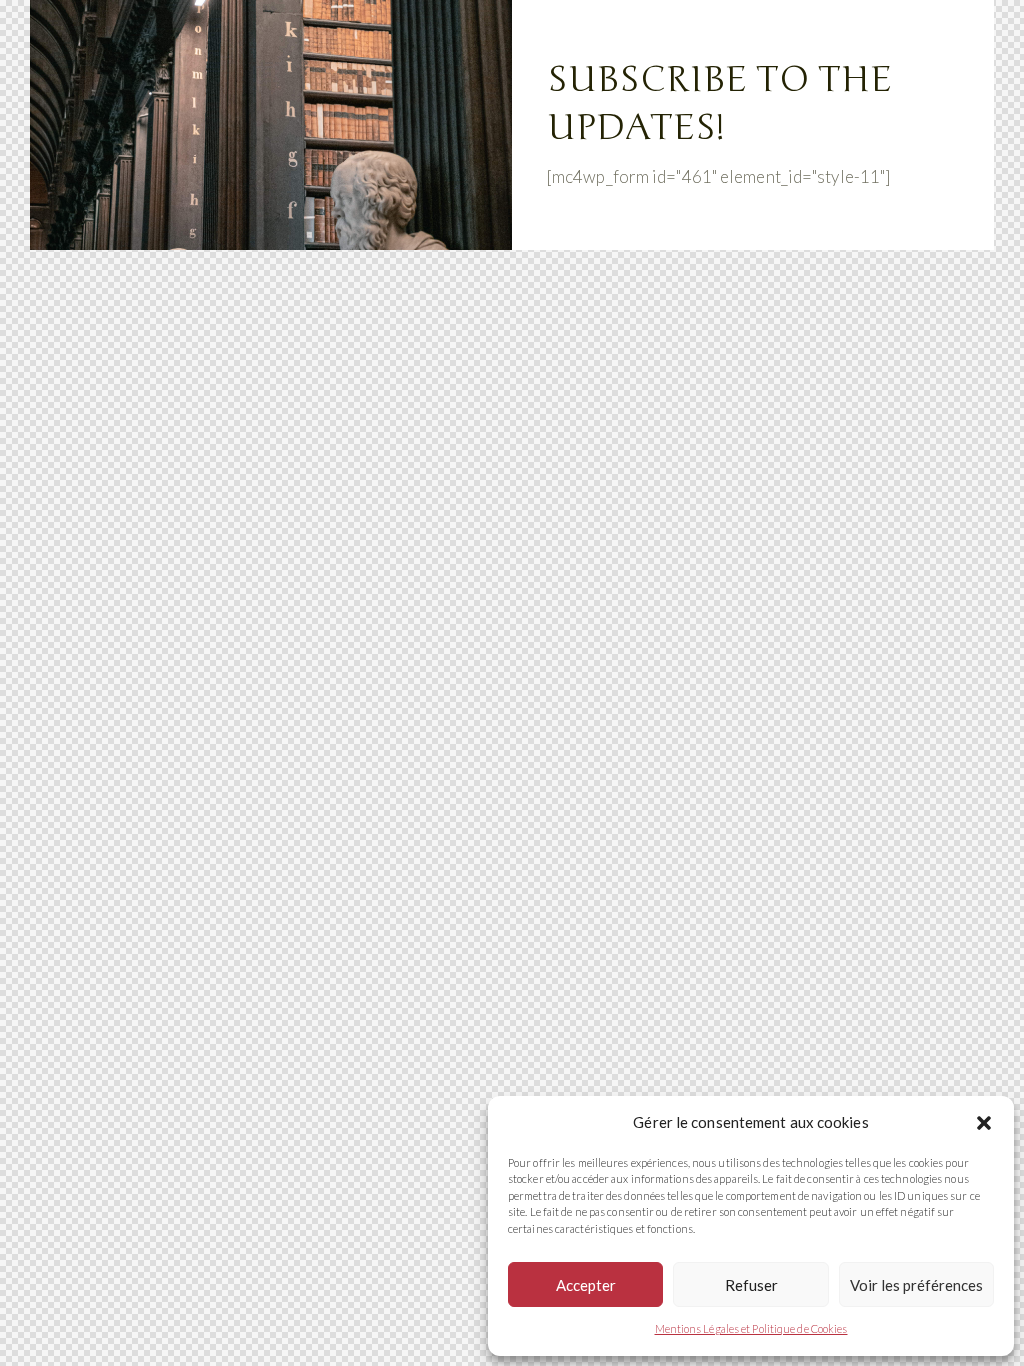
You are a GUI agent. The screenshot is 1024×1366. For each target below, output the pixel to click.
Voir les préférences (916, 1285)
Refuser (751, 1285)
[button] (984, 1123)
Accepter (586, 1285)
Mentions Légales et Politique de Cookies (751, 1328)
